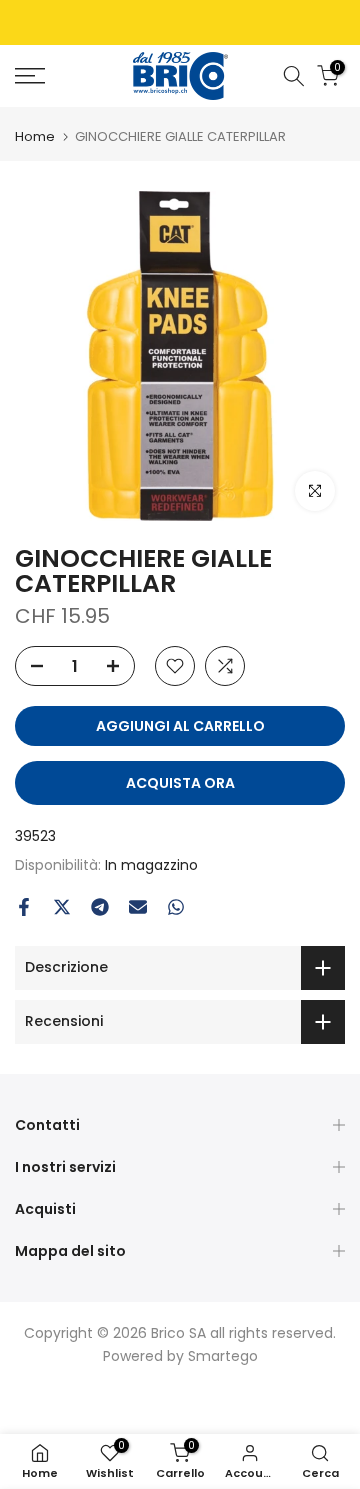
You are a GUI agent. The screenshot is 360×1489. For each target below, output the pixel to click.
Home (35, 136)
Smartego (223, 1356)
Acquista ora (180, 783)
